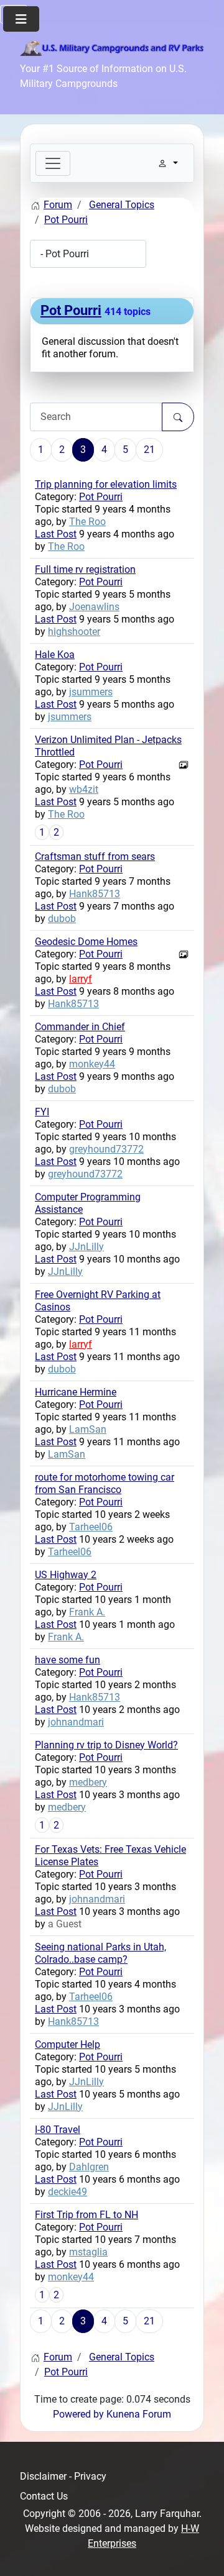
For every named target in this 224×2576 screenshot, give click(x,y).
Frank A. (87, 1612)
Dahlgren (89, 2167)
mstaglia (88, 2252)
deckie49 (68, 2192)
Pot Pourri (71, 310)
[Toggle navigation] (53, 163)
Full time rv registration (85, 569)
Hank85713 (95, 894)
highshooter (74, 632)
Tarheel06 (91, 1527)
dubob (62, 919)
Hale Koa (55, 655)
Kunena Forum (139, 2414)
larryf (81, 979)
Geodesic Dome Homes (86, 942)
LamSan (88, 1429)
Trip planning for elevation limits (106, 484)
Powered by (78, 2414)
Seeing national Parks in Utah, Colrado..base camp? (100, 1953)
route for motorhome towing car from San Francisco (105, 1483)
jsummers (91, 692)
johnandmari (76, 1722)
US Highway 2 (66, 1575)
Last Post (56, 534)
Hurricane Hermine (76, 1392)
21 (149, 450)
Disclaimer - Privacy (63, 2476)
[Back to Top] (202, 2553)
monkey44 (92, 1064)
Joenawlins (94, 607)
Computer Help (68, 2044)
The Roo (87, 522)
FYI (42, 1112)
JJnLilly (86, 1247)
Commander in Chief (80, 1027)
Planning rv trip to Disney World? (106, 1745)
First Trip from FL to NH (86, 2215)
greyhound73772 (106, 1149)
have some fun (68, 1660)
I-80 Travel (58, 2130)
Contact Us (44, 2496)
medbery (88, 1782)
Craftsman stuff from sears (95, 856)
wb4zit (84, 789)
